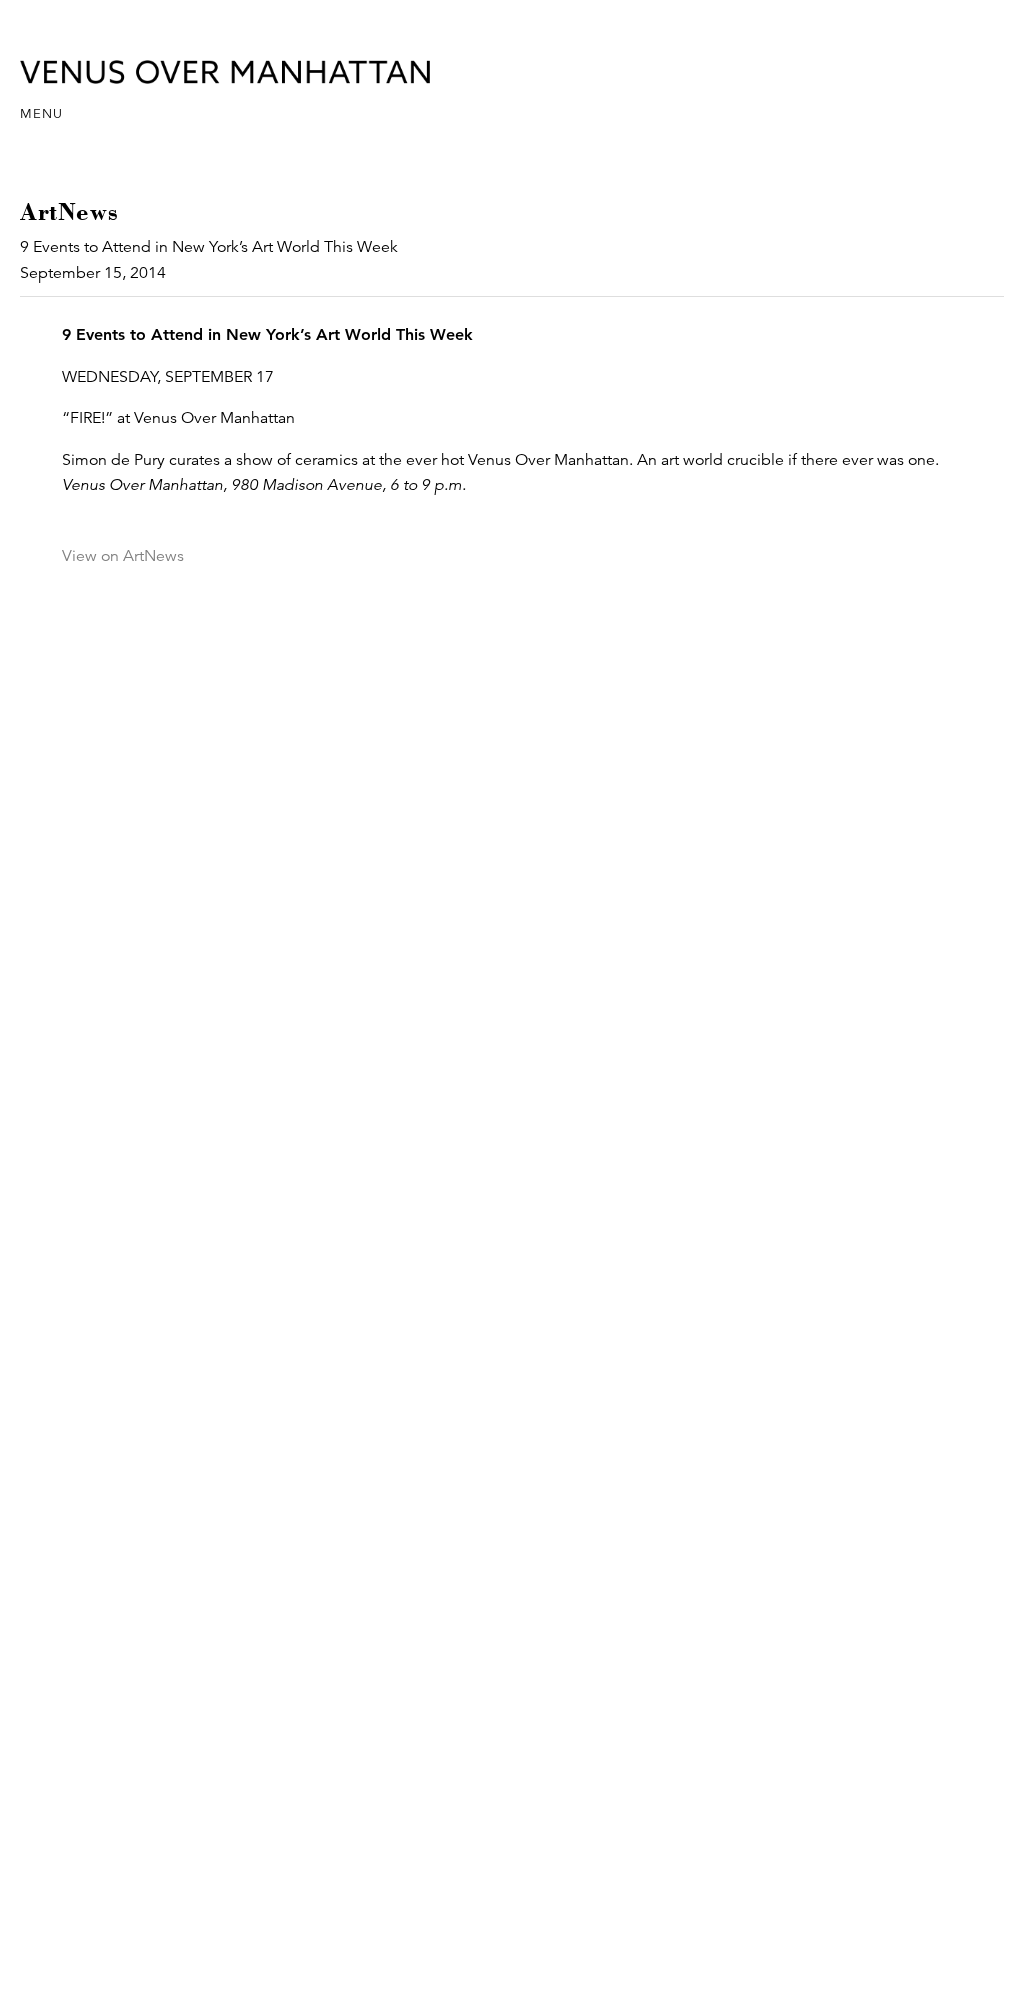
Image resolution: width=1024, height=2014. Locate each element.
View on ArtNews (123, 556)
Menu (41, 114)
